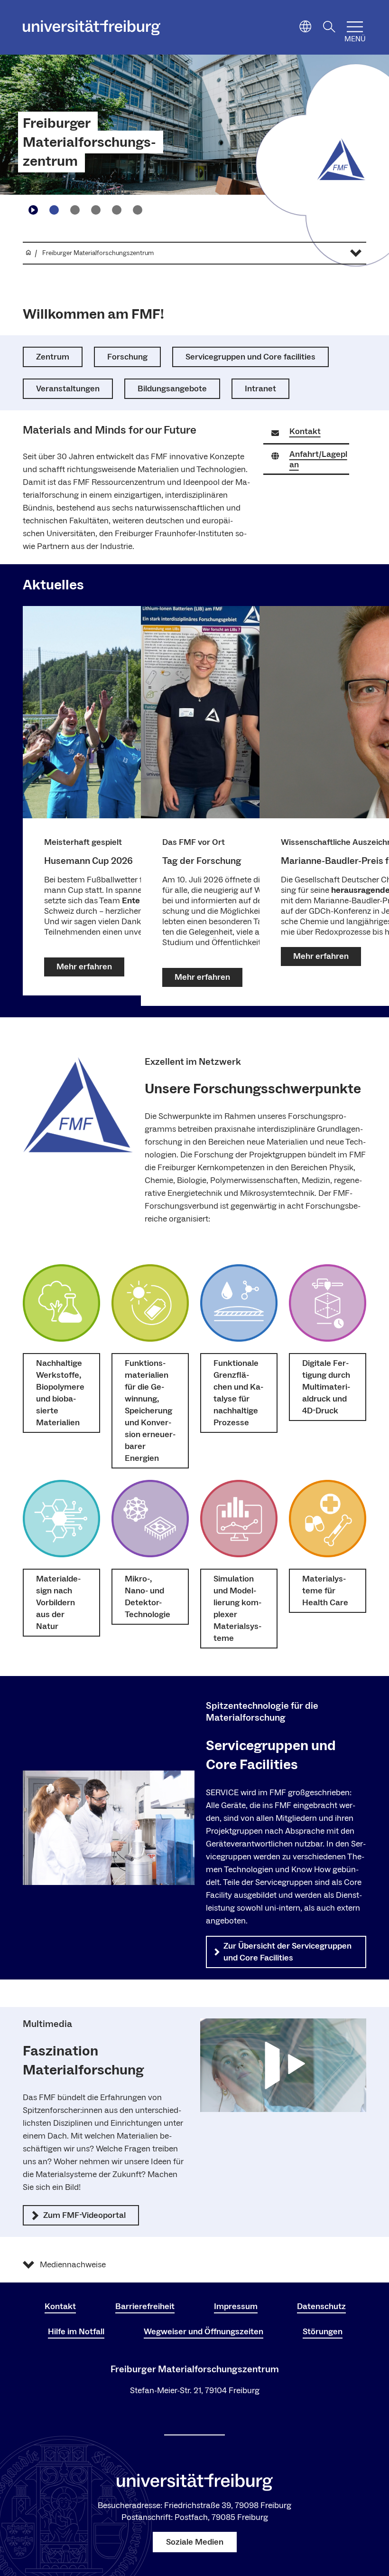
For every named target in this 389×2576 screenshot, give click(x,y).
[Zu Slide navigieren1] (54, 210)
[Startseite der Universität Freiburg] (92, 28)
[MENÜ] (355, 27)
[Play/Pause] (33, 210)
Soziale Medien (195, 2542)
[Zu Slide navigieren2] (75, 210)
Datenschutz (321, 2306)
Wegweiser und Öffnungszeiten (204, 2332)
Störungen (323, 2332)
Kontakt (60, 2306)
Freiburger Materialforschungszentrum (89, 142)
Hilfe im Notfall (76, 2332)
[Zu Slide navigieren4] (117, 210)
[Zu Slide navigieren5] (138, 210)
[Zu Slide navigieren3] (96, 210)
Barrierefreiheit (145, 2306)
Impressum (236, 2306)
